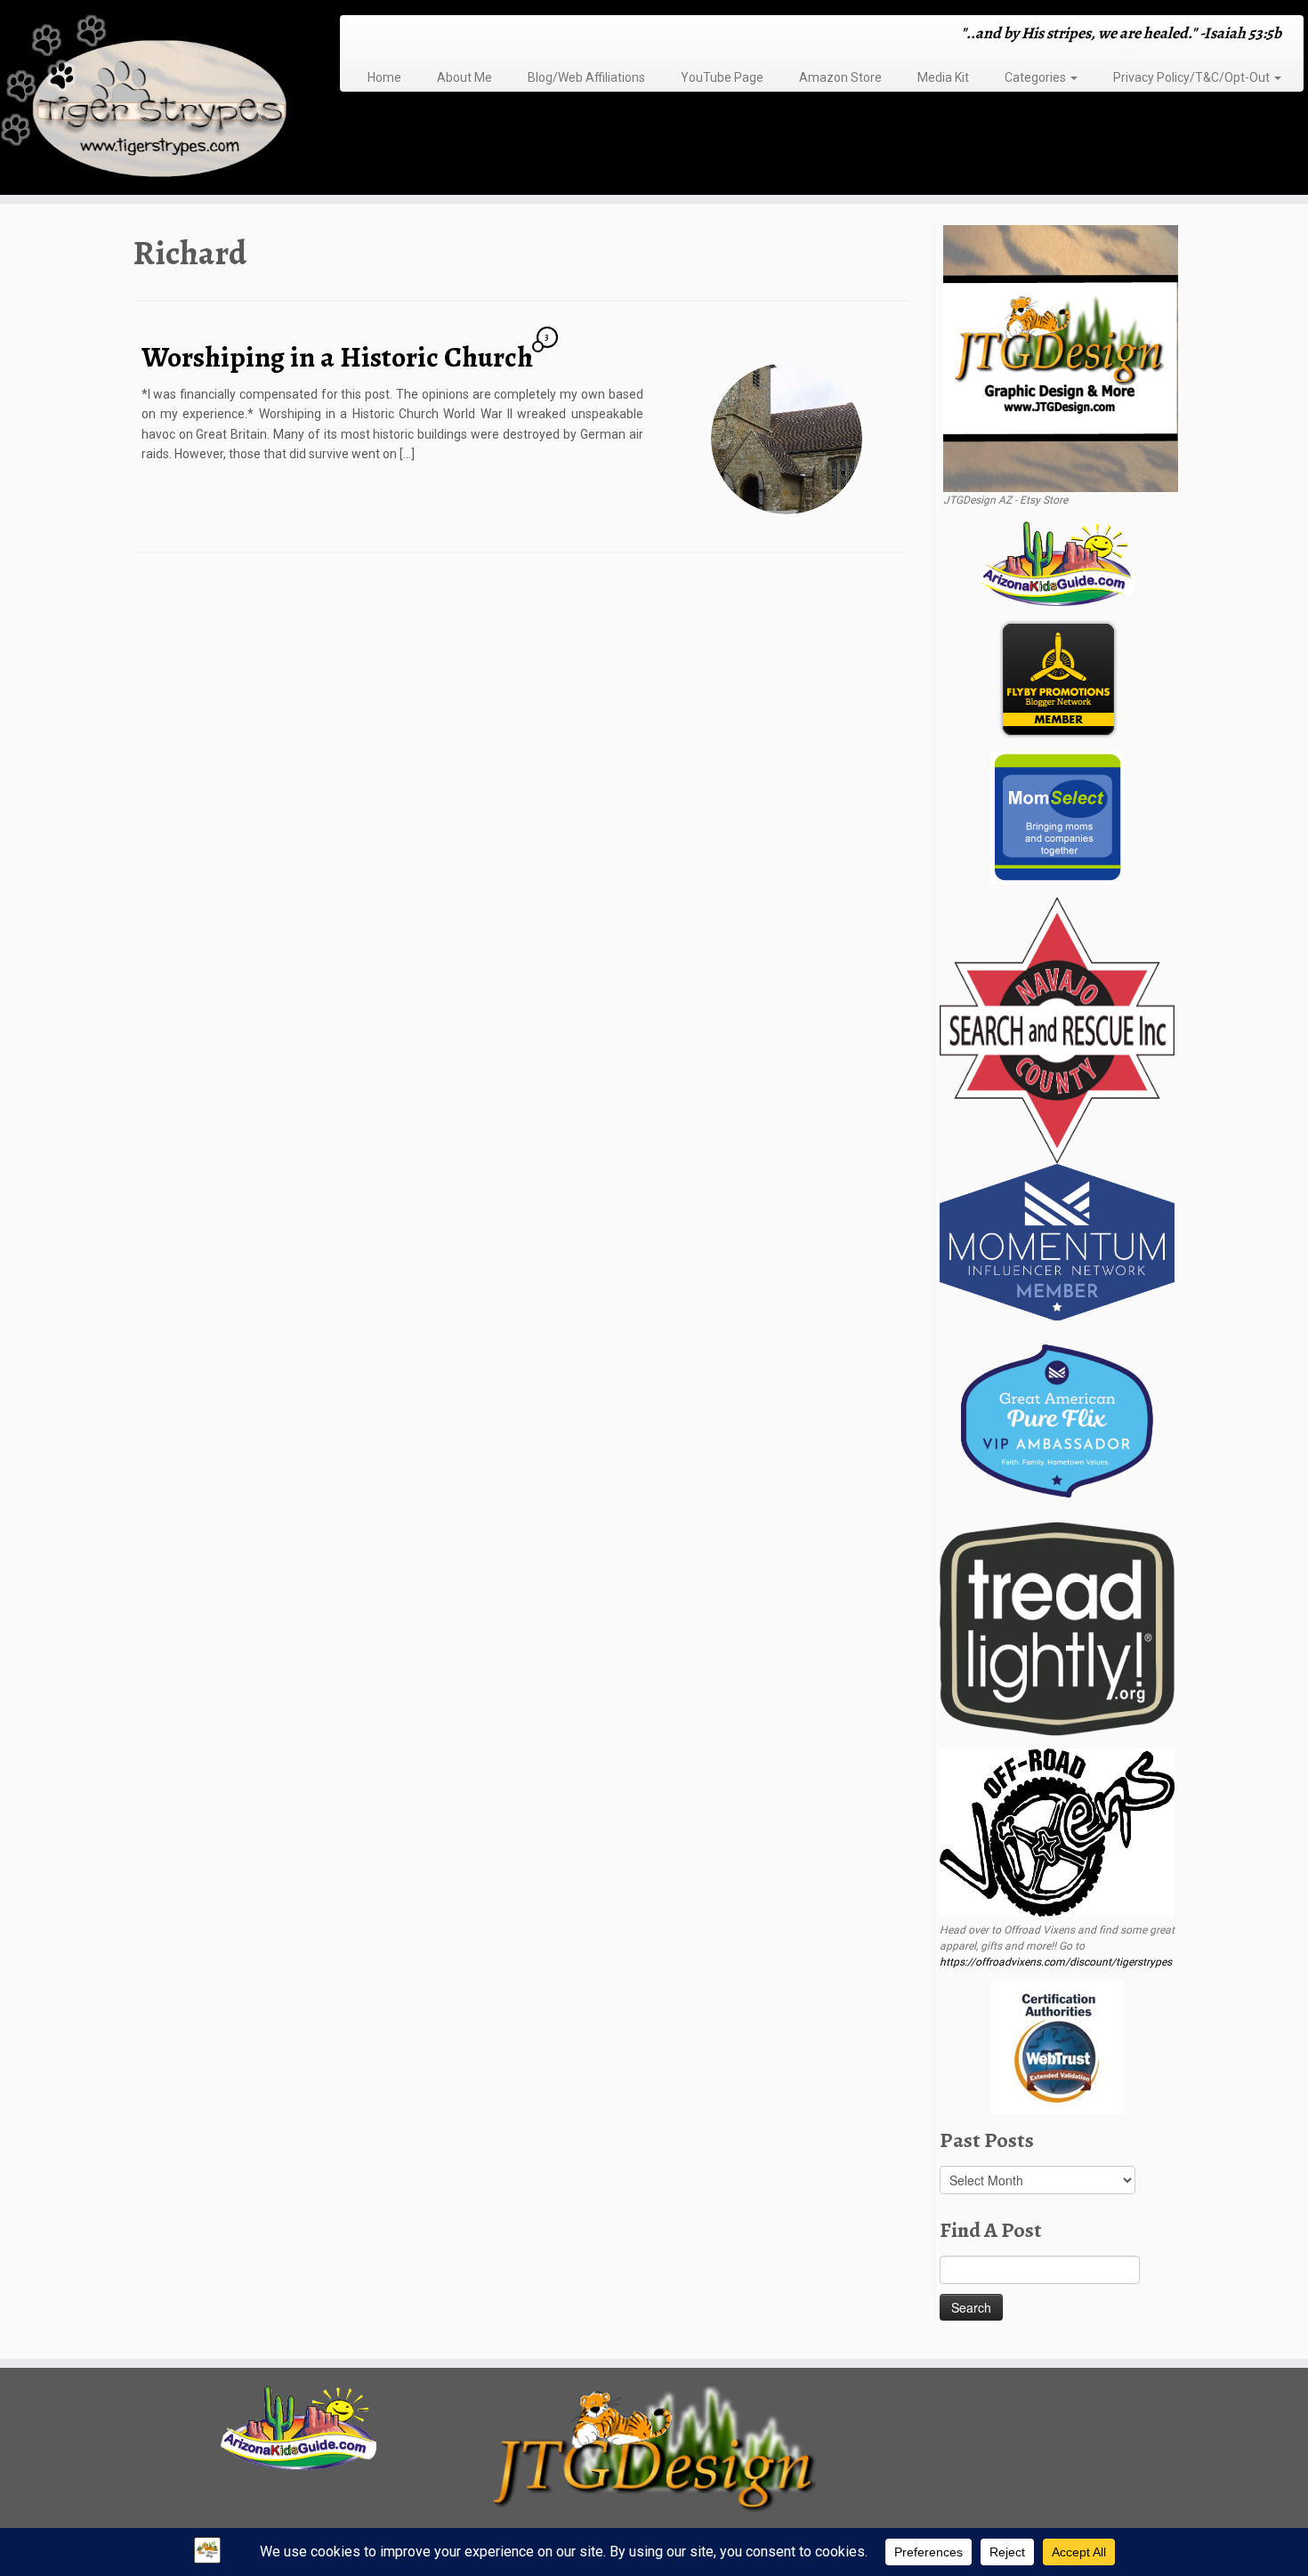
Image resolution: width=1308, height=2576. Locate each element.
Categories (1037, 77)
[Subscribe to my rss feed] (359, 35)
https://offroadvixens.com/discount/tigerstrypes (1056, 1962)
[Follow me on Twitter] (382, 35)
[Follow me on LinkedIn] (452, 35)
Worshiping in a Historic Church (337, 357)
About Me (464, 77)
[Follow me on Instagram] (405, 35)
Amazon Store (840, 77)
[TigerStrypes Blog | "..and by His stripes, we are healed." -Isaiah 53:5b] (151, 100)
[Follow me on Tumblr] (417, 35)
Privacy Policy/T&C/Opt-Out (1193, 77)
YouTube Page (722, 77)
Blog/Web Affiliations (586, 77)
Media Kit (943, 77)
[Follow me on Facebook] (394, 35)
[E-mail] (371, 35)
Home (384, 77)
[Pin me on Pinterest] (440, 35)
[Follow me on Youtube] (428, 35)
